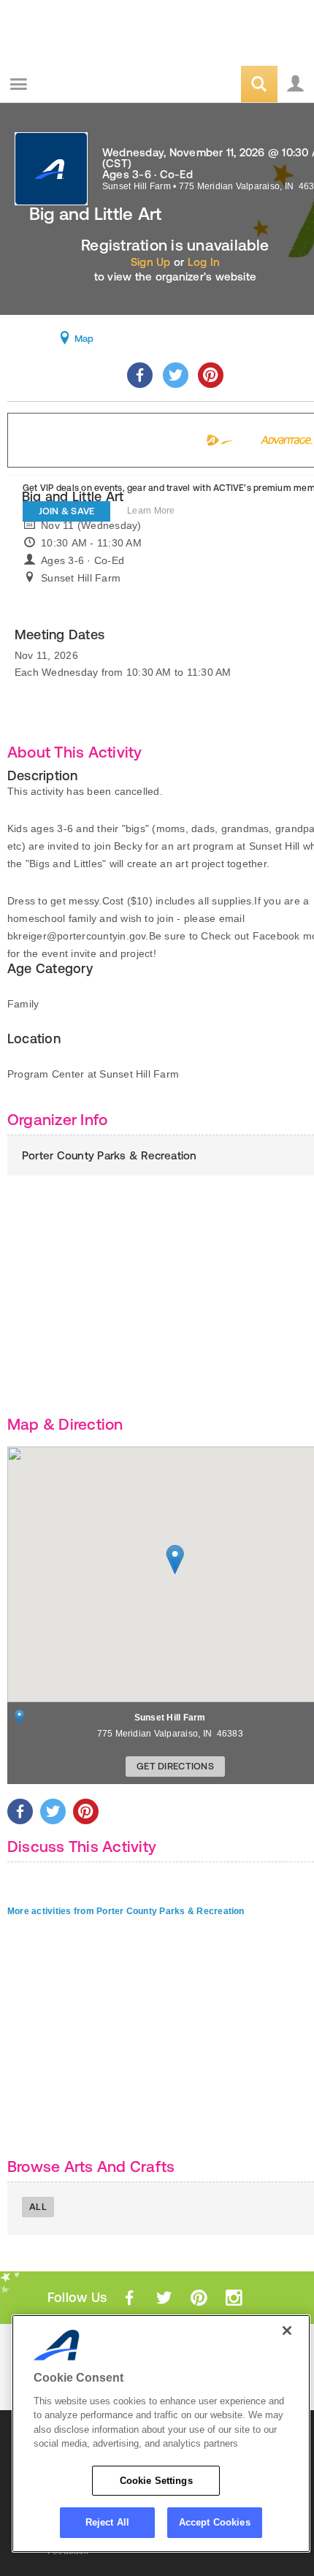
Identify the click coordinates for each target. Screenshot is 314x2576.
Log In (204, 262)
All (38, 2207)
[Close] (287, 2331)
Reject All (107, 2522)
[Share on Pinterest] (211, 375)
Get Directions (175, 1766)
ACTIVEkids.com (85, 85)
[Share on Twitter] (176, 375)
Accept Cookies (215, 2522)
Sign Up (151, 262)
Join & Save (67, 511)
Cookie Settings (156, 2481)
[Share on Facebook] (140, 375)
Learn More (151, 511)
